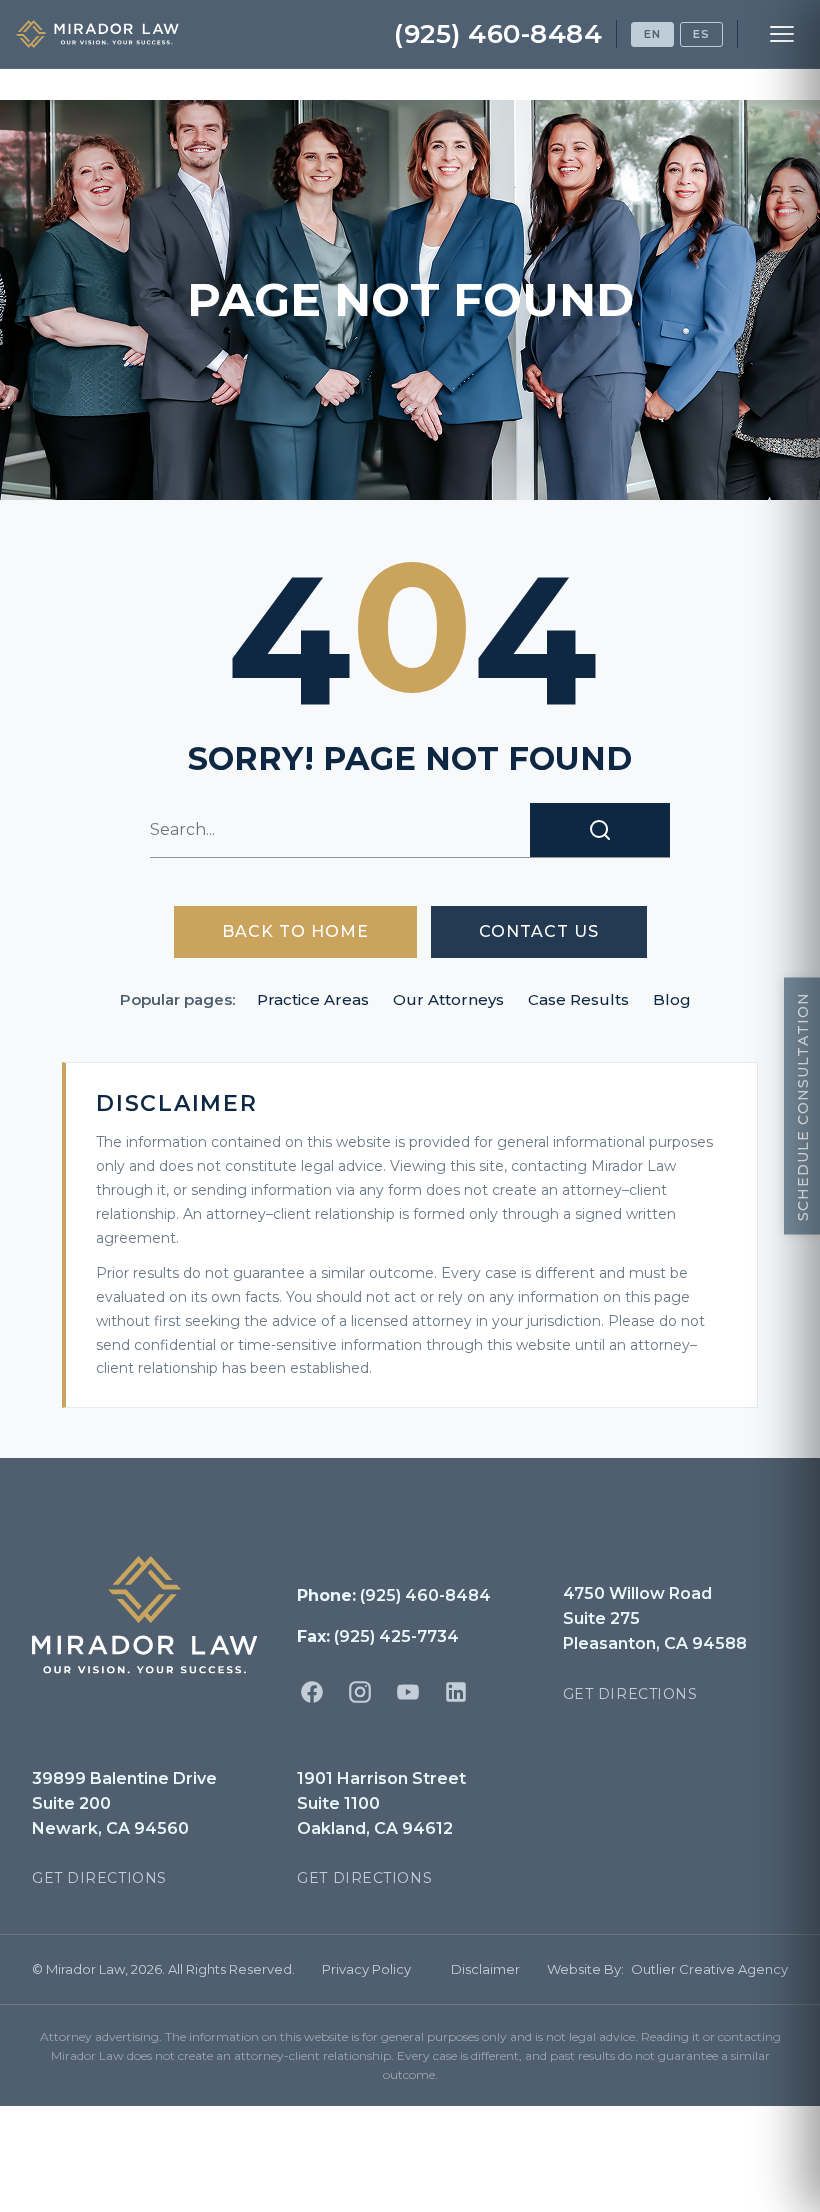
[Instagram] (360, 1692)
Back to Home (295, 931)
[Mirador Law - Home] (97, 34)
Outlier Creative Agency (709, 1969)
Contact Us (539, 931)
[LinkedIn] (456, 1692)
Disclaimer (485, 1969)
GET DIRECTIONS (630, 1694)
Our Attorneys (448, 999)
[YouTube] (408, 1692)
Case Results (578, 999)
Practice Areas (313, 999)
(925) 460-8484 (498, 34)
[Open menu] (782, 34)
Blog (672, 999)
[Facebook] (312, 1692)
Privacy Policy (366, 1969)
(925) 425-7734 (396, 1636)
